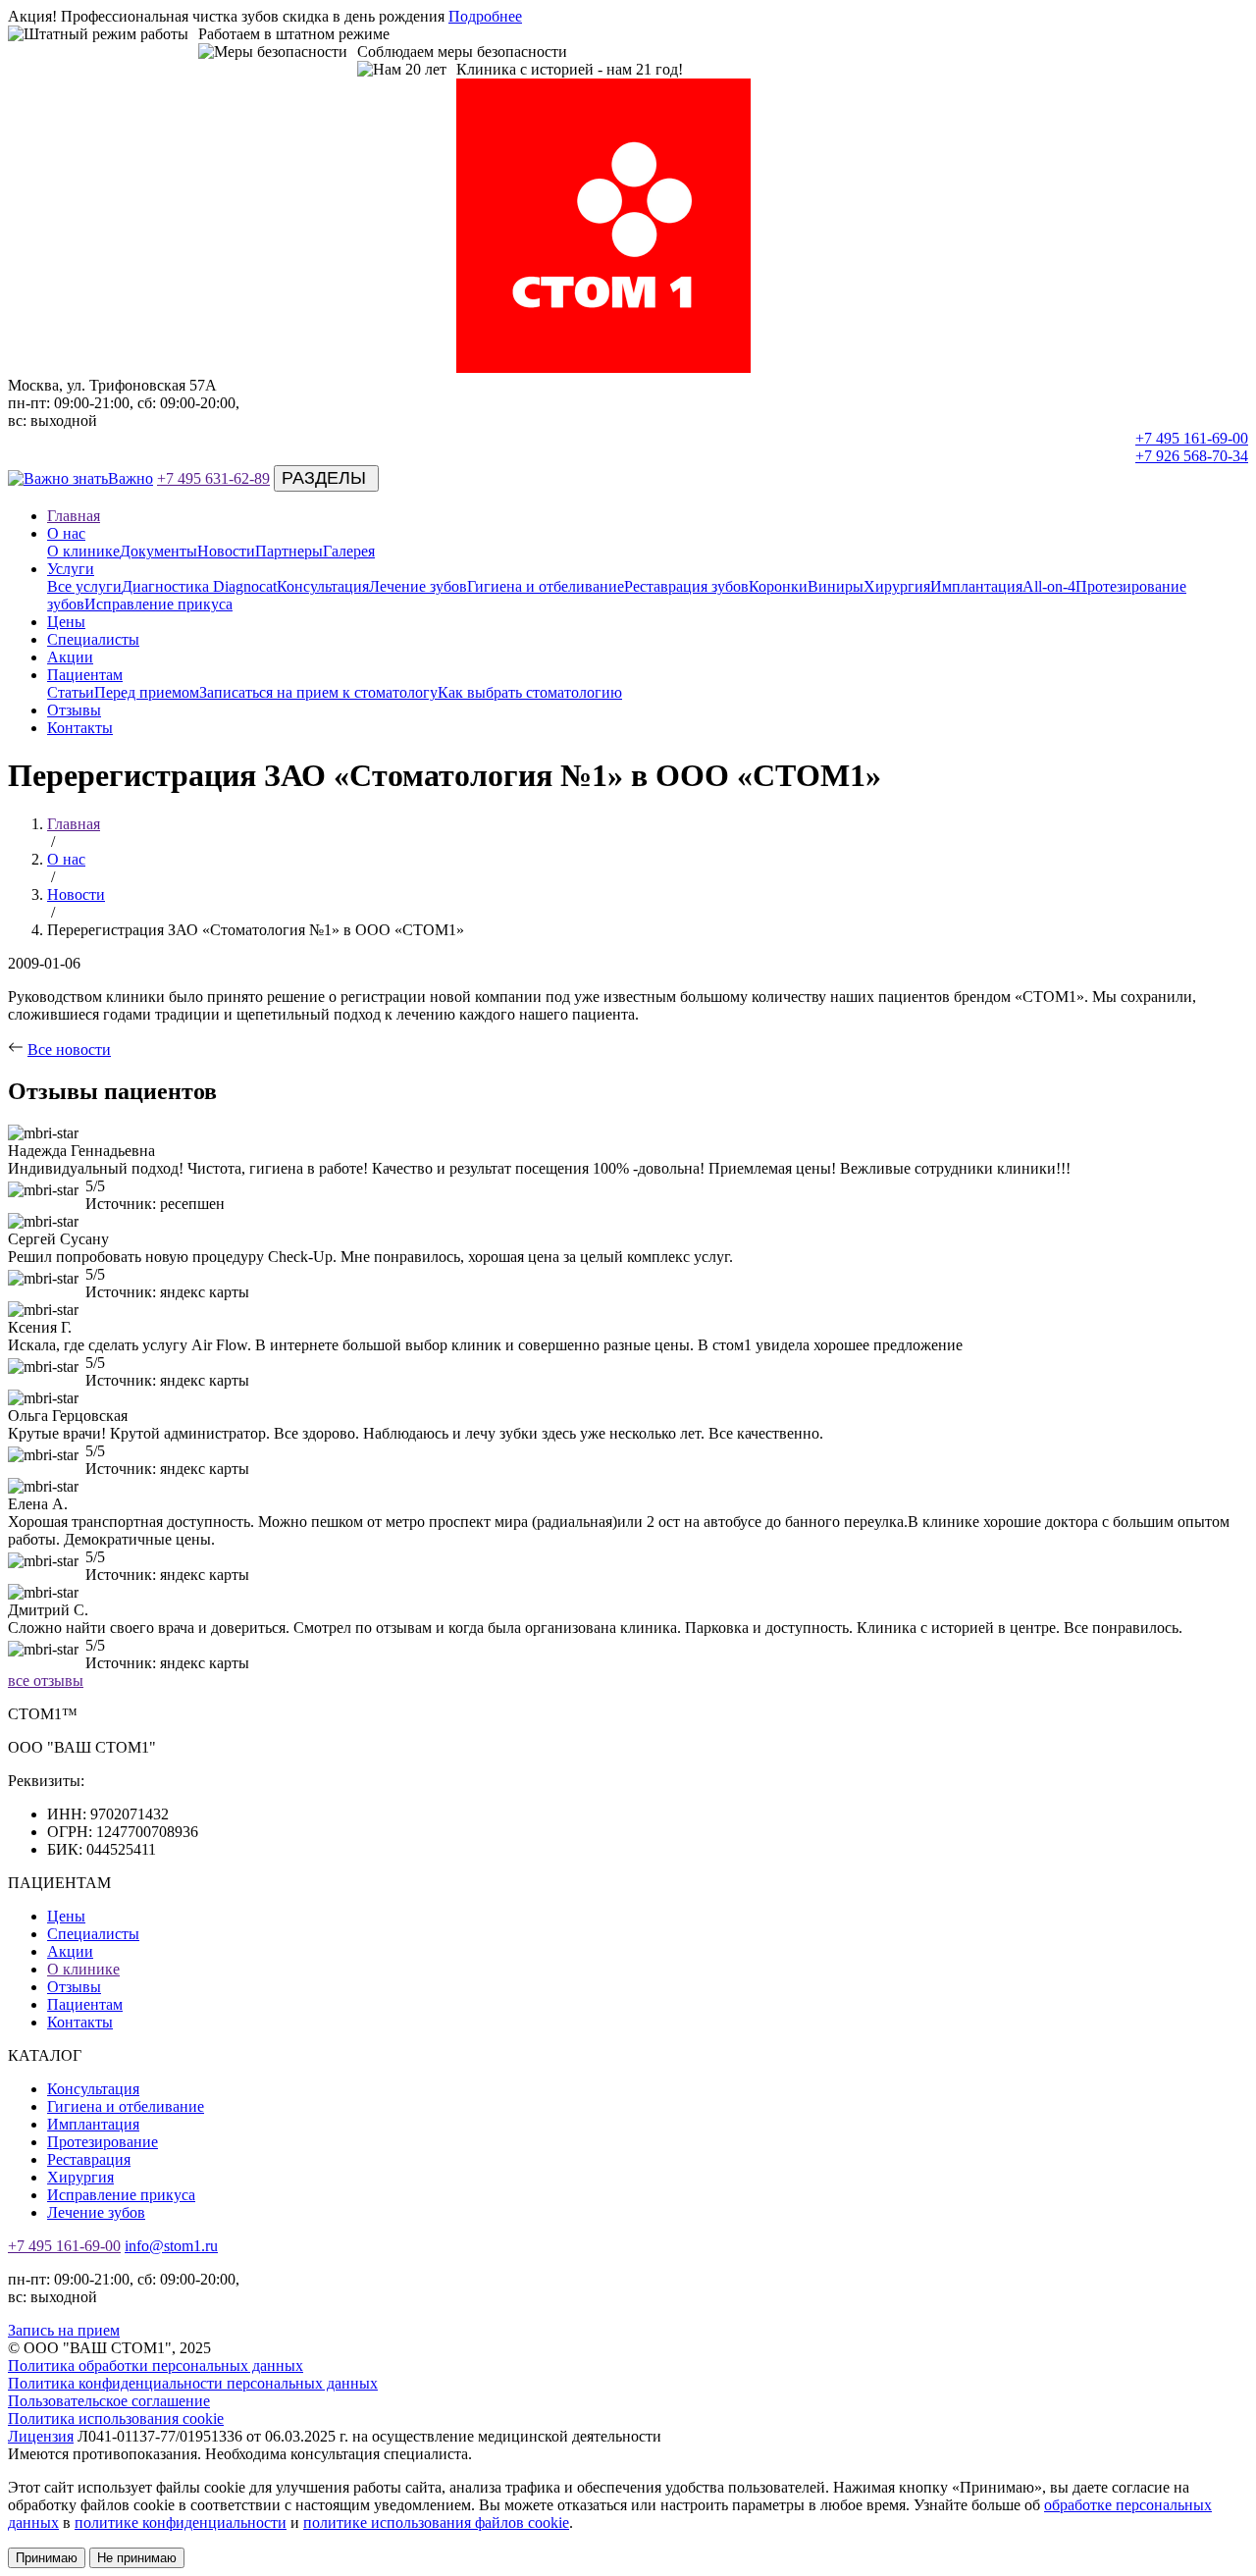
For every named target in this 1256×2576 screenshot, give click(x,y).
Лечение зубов (418, 586)
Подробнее (485, 16)
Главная (74, 516)
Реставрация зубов (686, 586)
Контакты (80, 728)
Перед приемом (147, 692)
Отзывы (74, 710)
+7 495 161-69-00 (1192, 438)
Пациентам (85, 2004)
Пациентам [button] (85, 675)
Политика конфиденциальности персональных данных (193, 2383)
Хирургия (897, 586)
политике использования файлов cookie (436, 2523)
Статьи (71, 692)
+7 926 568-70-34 (1192, 456)
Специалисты (93, 639)
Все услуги (84, 586)
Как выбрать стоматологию (530, 692)
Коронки (778, 586)
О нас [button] (66, 533)
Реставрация (89, 2159)
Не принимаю (137, 2558)
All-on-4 (1049, 586)
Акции (70, 657)
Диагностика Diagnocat (199, 586)
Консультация (323, 586)
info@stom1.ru (171, 2246)
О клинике (83, 551)
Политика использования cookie (116, 2418)
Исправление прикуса (158, 604)
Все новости (69, 1050)
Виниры (836, 586)
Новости (226, 551)
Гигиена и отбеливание (546, 586)
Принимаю (47, 2558)
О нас (66, 859)
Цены (66, 622)
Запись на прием (64, 2330)
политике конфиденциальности (181, 2523)
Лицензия (41, 2436)
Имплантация (976, 586)
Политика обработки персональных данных (156, 2366)
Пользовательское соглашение (109, 2401)
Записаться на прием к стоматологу (318, 692)
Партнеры (289, 551)
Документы (158, 551)
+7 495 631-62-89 (213, 478)
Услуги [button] (71, 569)
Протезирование (103, 2142)
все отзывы (46, 1681)
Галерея (349, 551)
